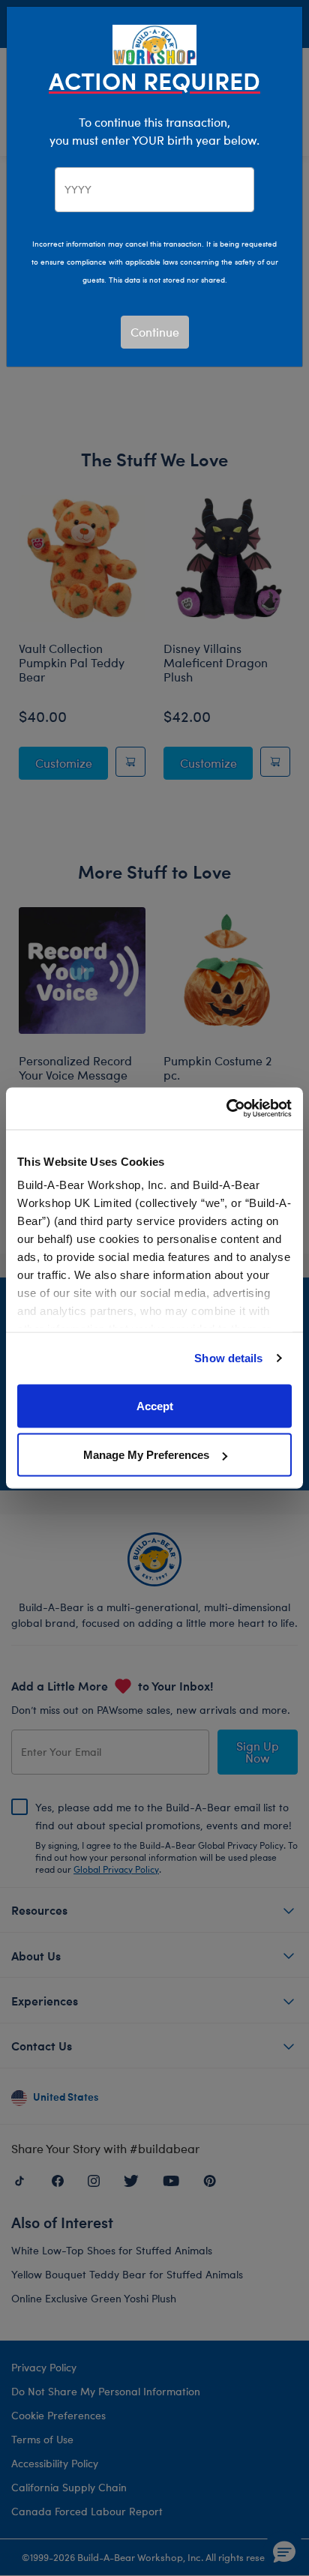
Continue (155, 332)
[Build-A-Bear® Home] (154, 43)
